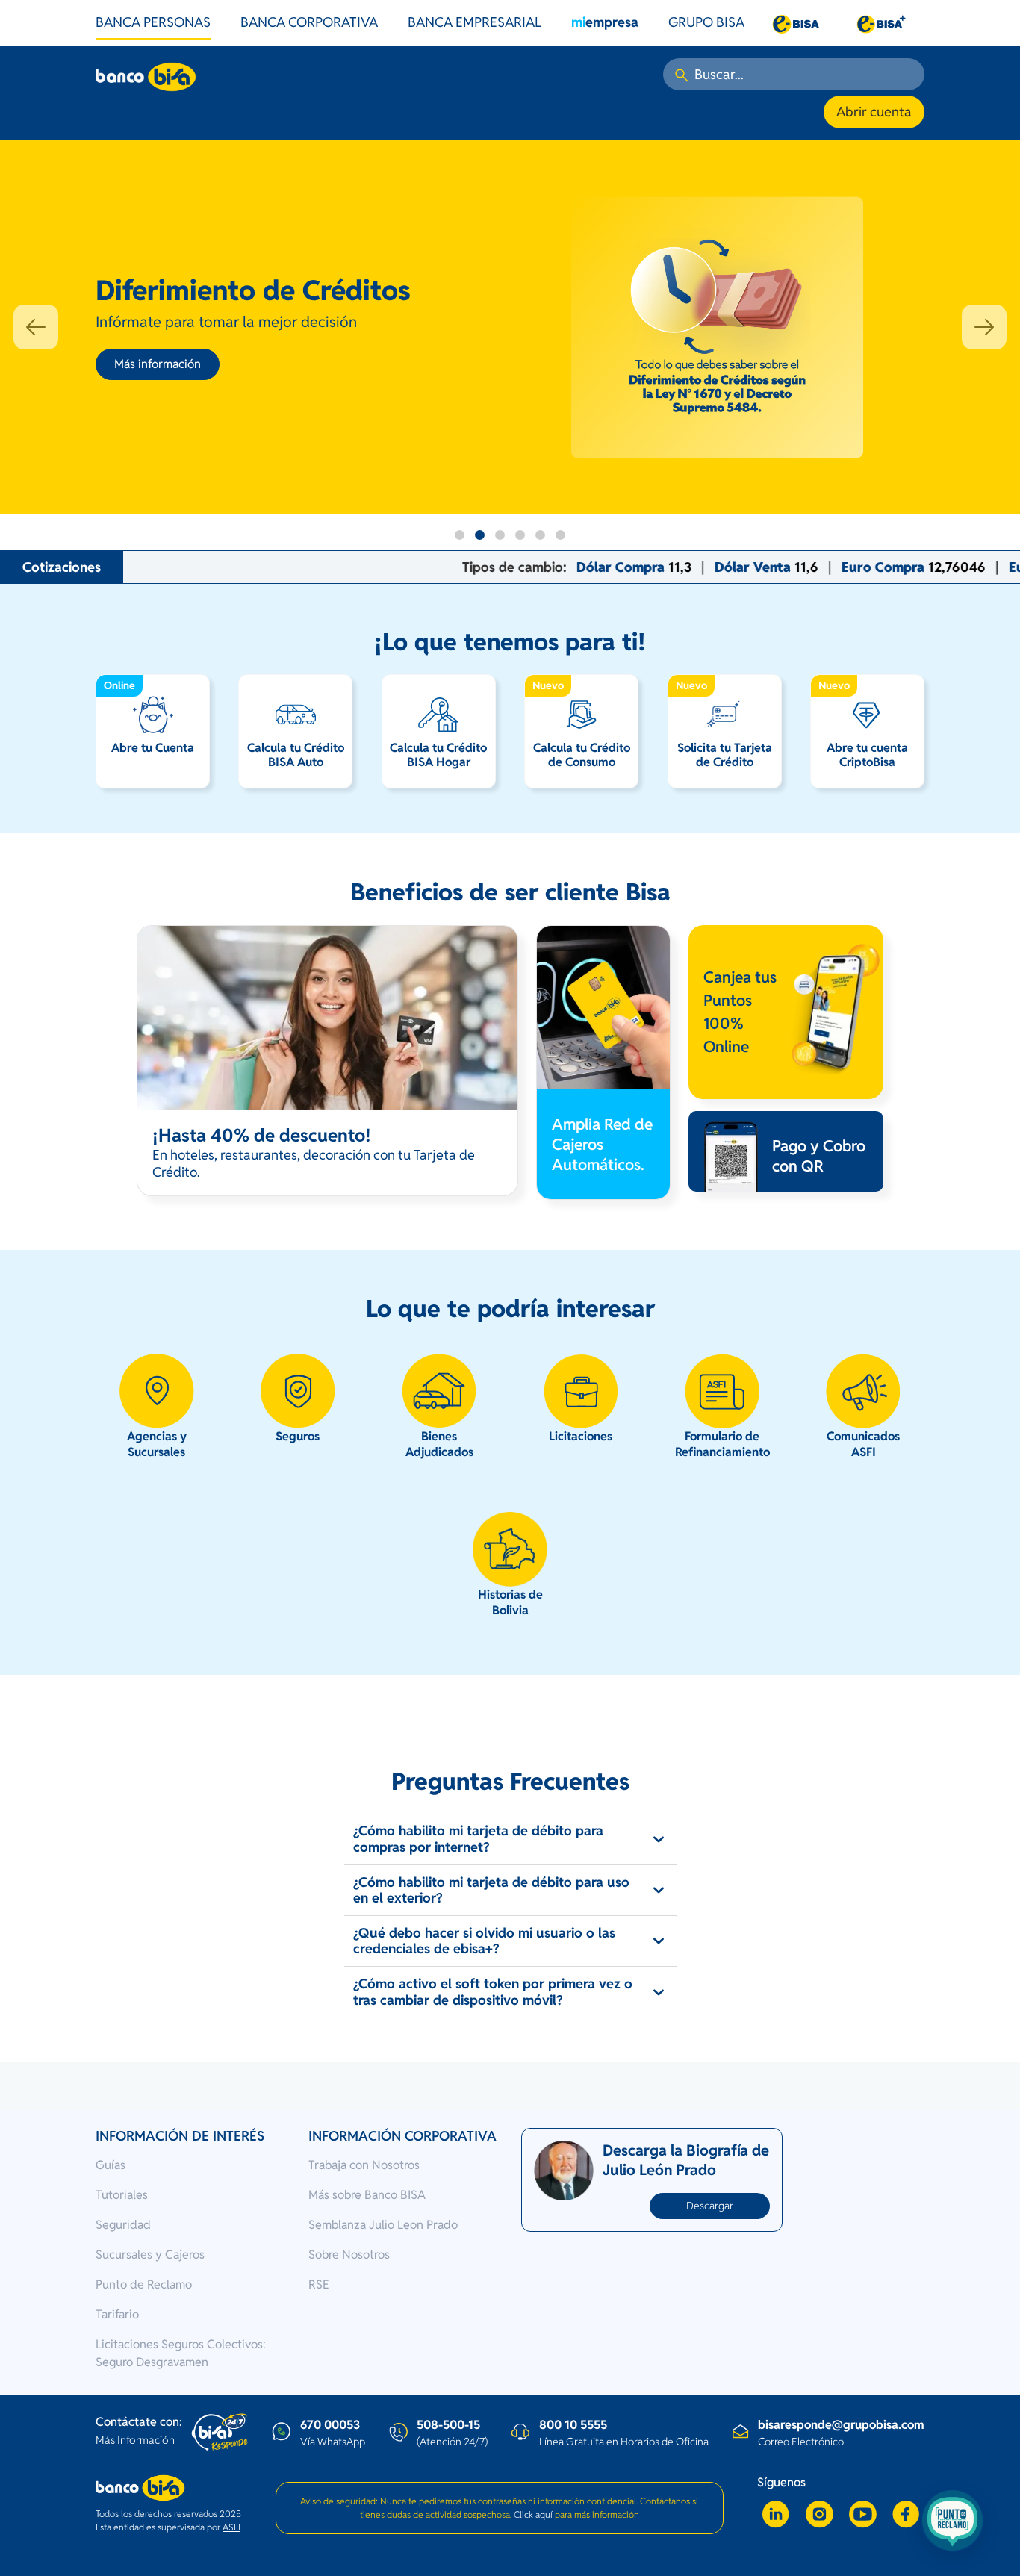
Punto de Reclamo (144, 2284)
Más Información (135, 2440)
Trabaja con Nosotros (364, 2165)
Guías (111, 2165)
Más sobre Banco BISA (367, 2195)
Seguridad (123, 2225)
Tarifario (117, 2314)
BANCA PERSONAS (153, 22)
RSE (319, 2284)
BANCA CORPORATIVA (309, 22)
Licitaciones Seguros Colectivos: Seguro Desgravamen (181, 2353)
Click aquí (533, 2514)
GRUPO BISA (706, 22)
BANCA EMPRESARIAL (475, 22)
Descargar (710, 2206)
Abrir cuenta (874, 112)
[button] (36, 327)
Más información (158, 364)
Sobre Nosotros (349, 2255)
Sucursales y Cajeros (150, 2255)
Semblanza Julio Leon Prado (383, 2225)
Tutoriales (122, 2195)
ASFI (231, 2527)
